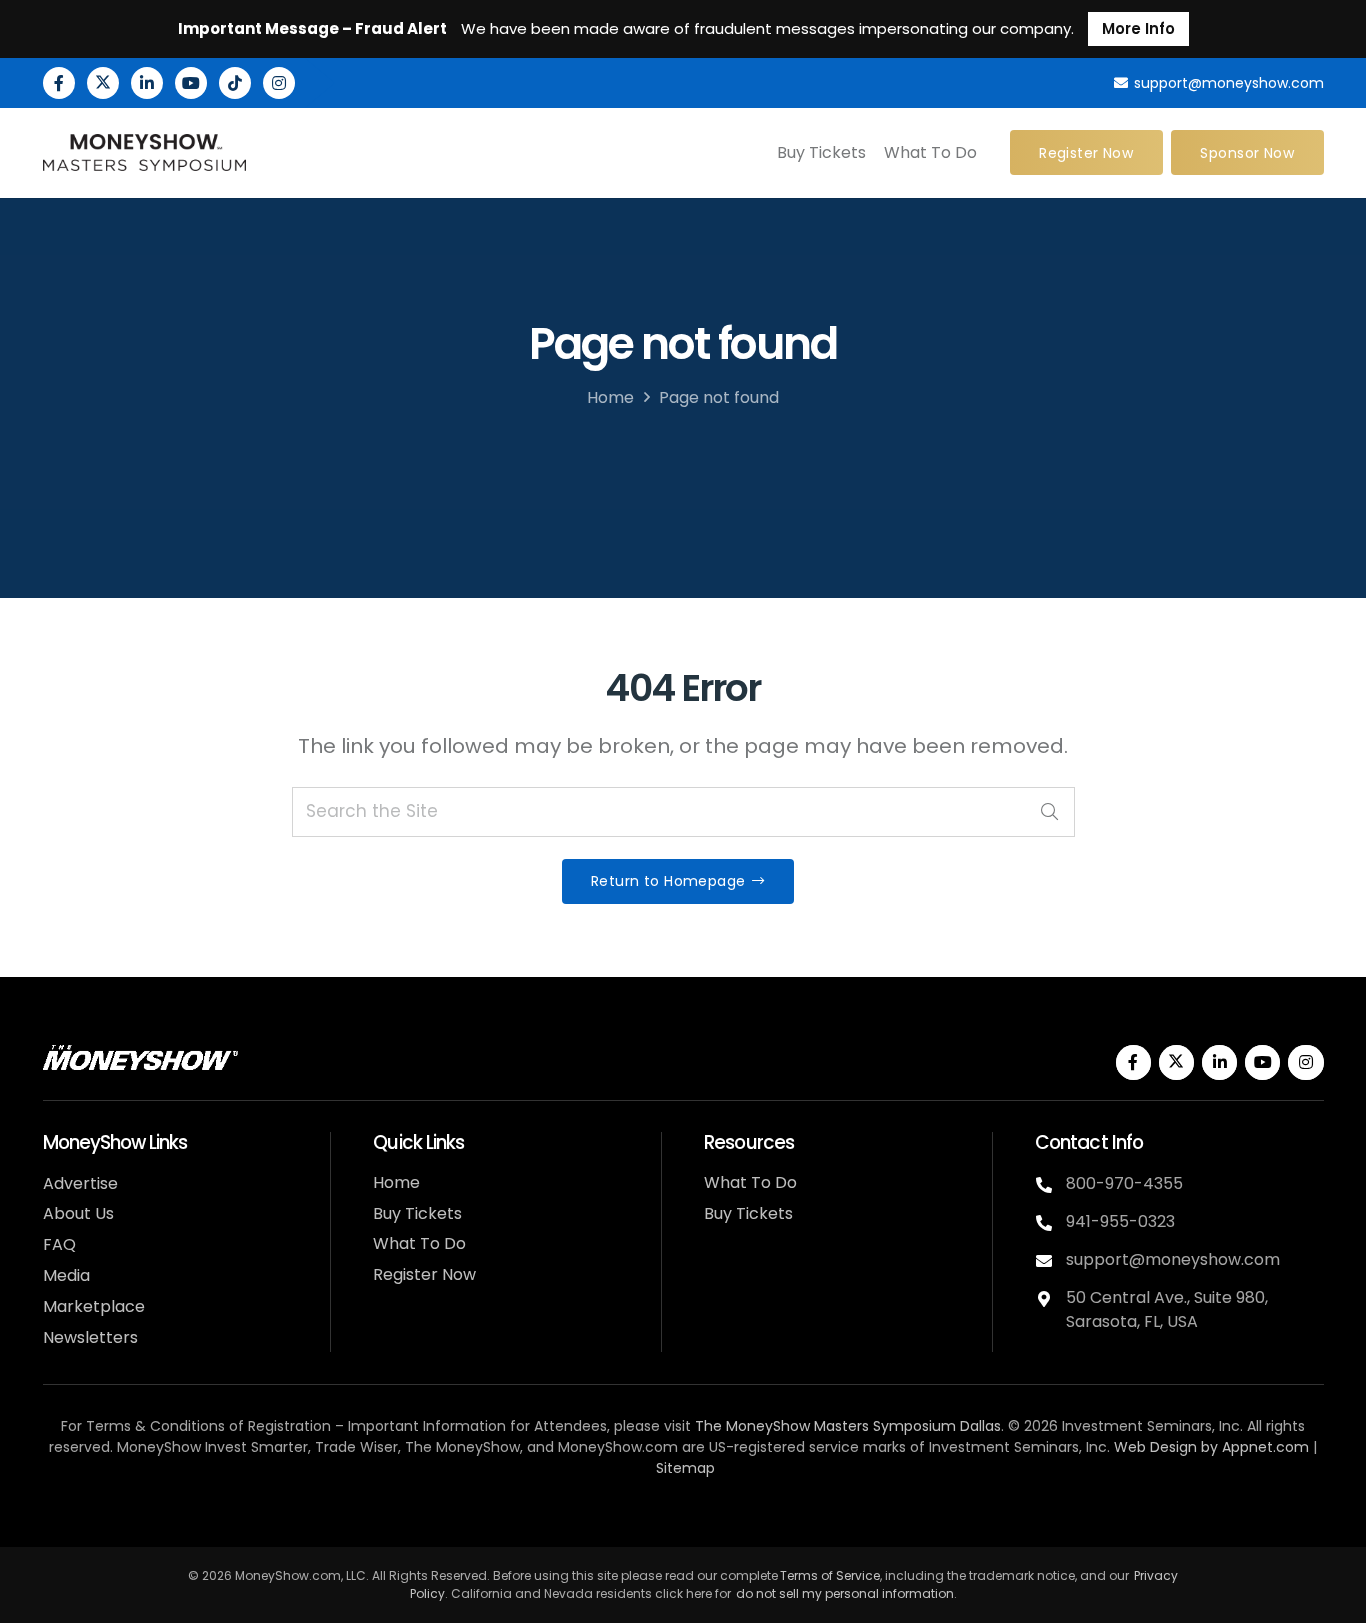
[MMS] (145, 153)
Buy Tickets (417, 1213)
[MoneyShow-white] (140, 1057)
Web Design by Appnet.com (1211, 1447)
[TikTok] (235, 83)
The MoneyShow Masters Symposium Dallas (848, 1426)
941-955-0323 (1120, 1221)
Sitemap (685, 1468)
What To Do (419, 1243)
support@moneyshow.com (1173, 1259)
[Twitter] (103, 83)
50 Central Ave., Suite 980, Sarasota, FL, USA (1167, 1309)
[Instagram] (279, 83)
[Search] (1050, 812)
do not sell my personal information (845, 1593)
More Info (1138, 28)
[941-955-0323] (1050, 1223)
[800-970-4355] (1050, 1185)
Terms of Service (830, 1575)
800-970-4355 (1124, 1183)
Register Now (424, 1274)
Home (610, 397)
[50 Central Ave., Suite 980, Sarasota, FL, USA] (1050, 1299)
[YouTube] (191, 83)
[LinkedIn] (147, 83)
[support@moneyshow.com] (1050, 1261)
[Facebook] (59, 83)
